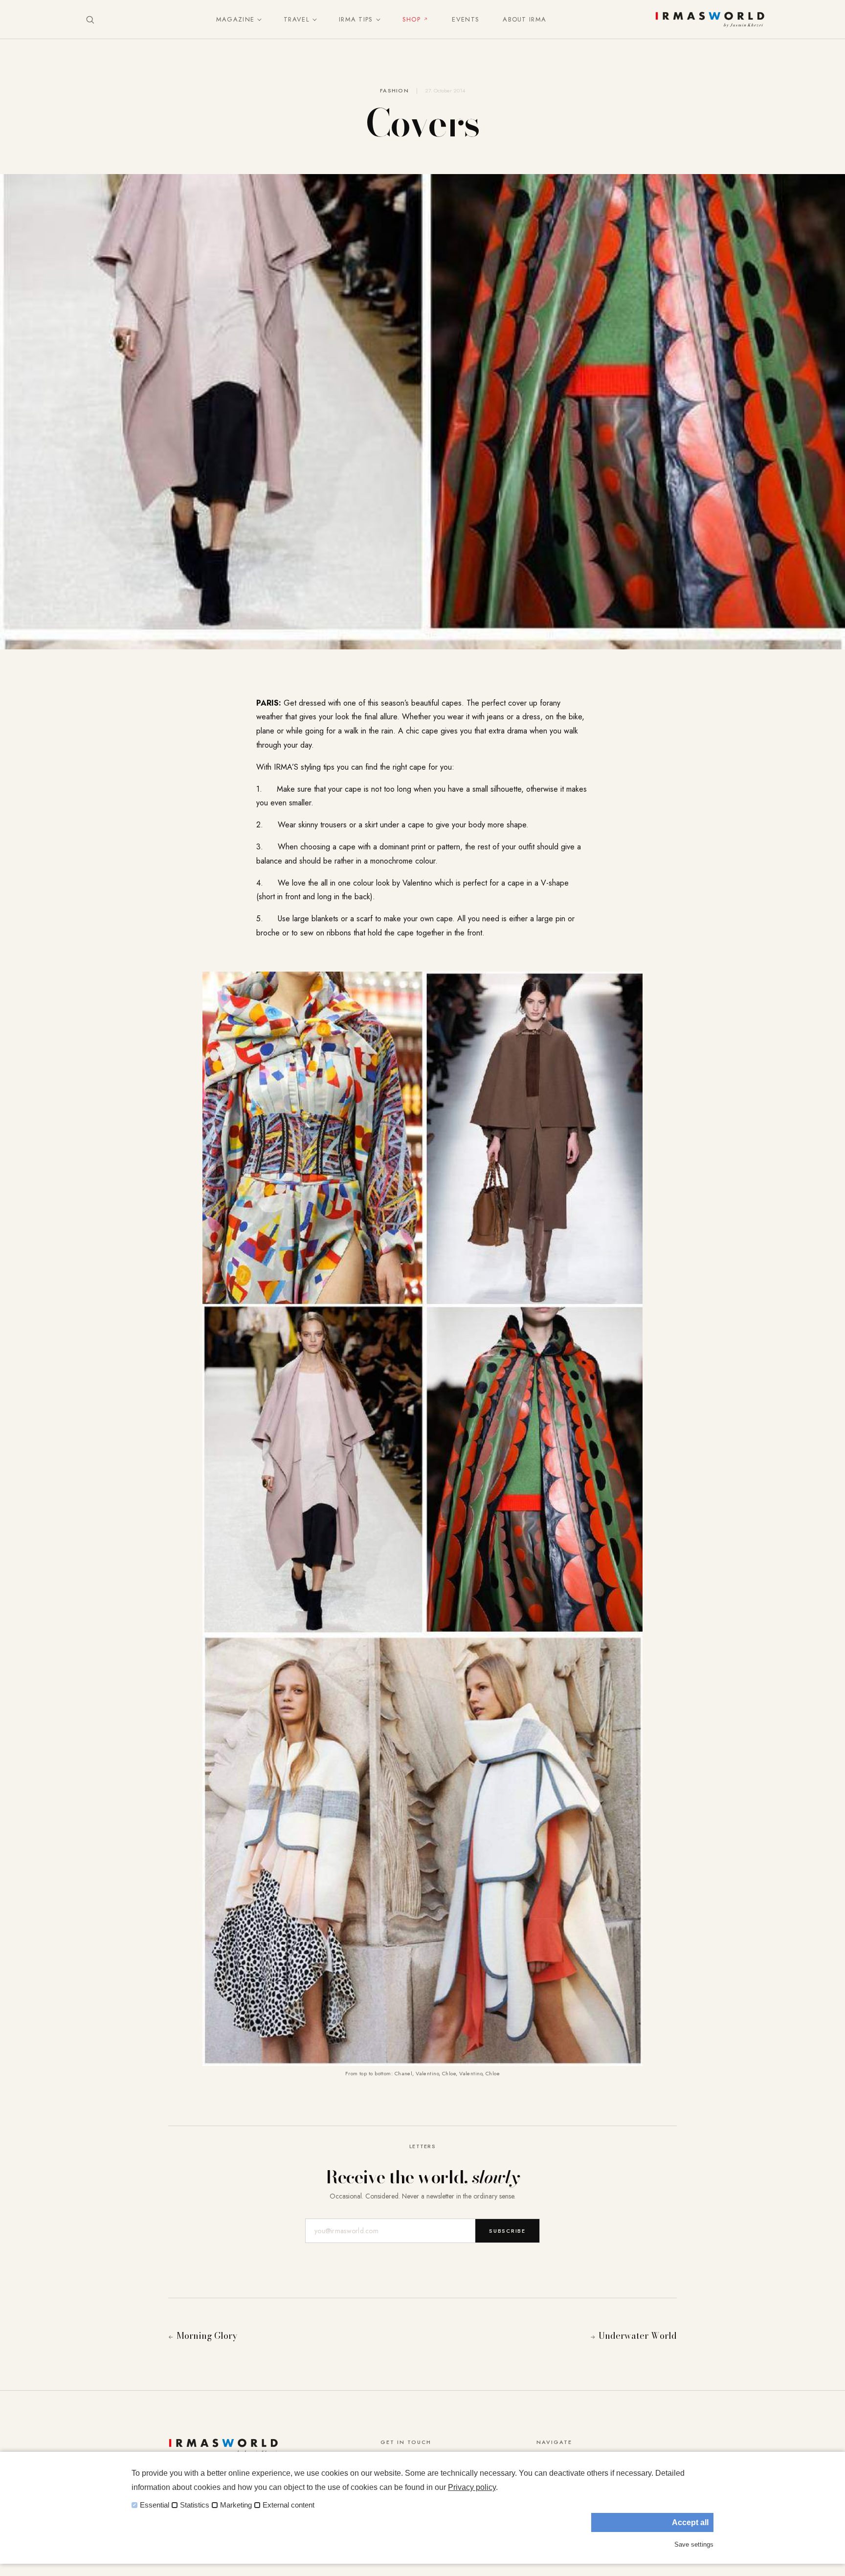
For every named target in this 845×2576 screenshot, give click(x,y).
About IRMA (524, 19)
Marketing (236, 2505)
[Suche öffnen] (90, 20)
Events (466, 19)
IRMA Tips (356, 19)
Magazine (235, 19)
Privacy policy (472, 2487)
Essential (155, 2505)
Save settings (694, 2544)
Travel (297, 19)
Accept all (690, 2522)
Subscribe (507, 2231)
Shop (411, 19)
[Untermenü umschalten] (257, 20)
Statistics (195, 2505)
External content (289, 2505)
